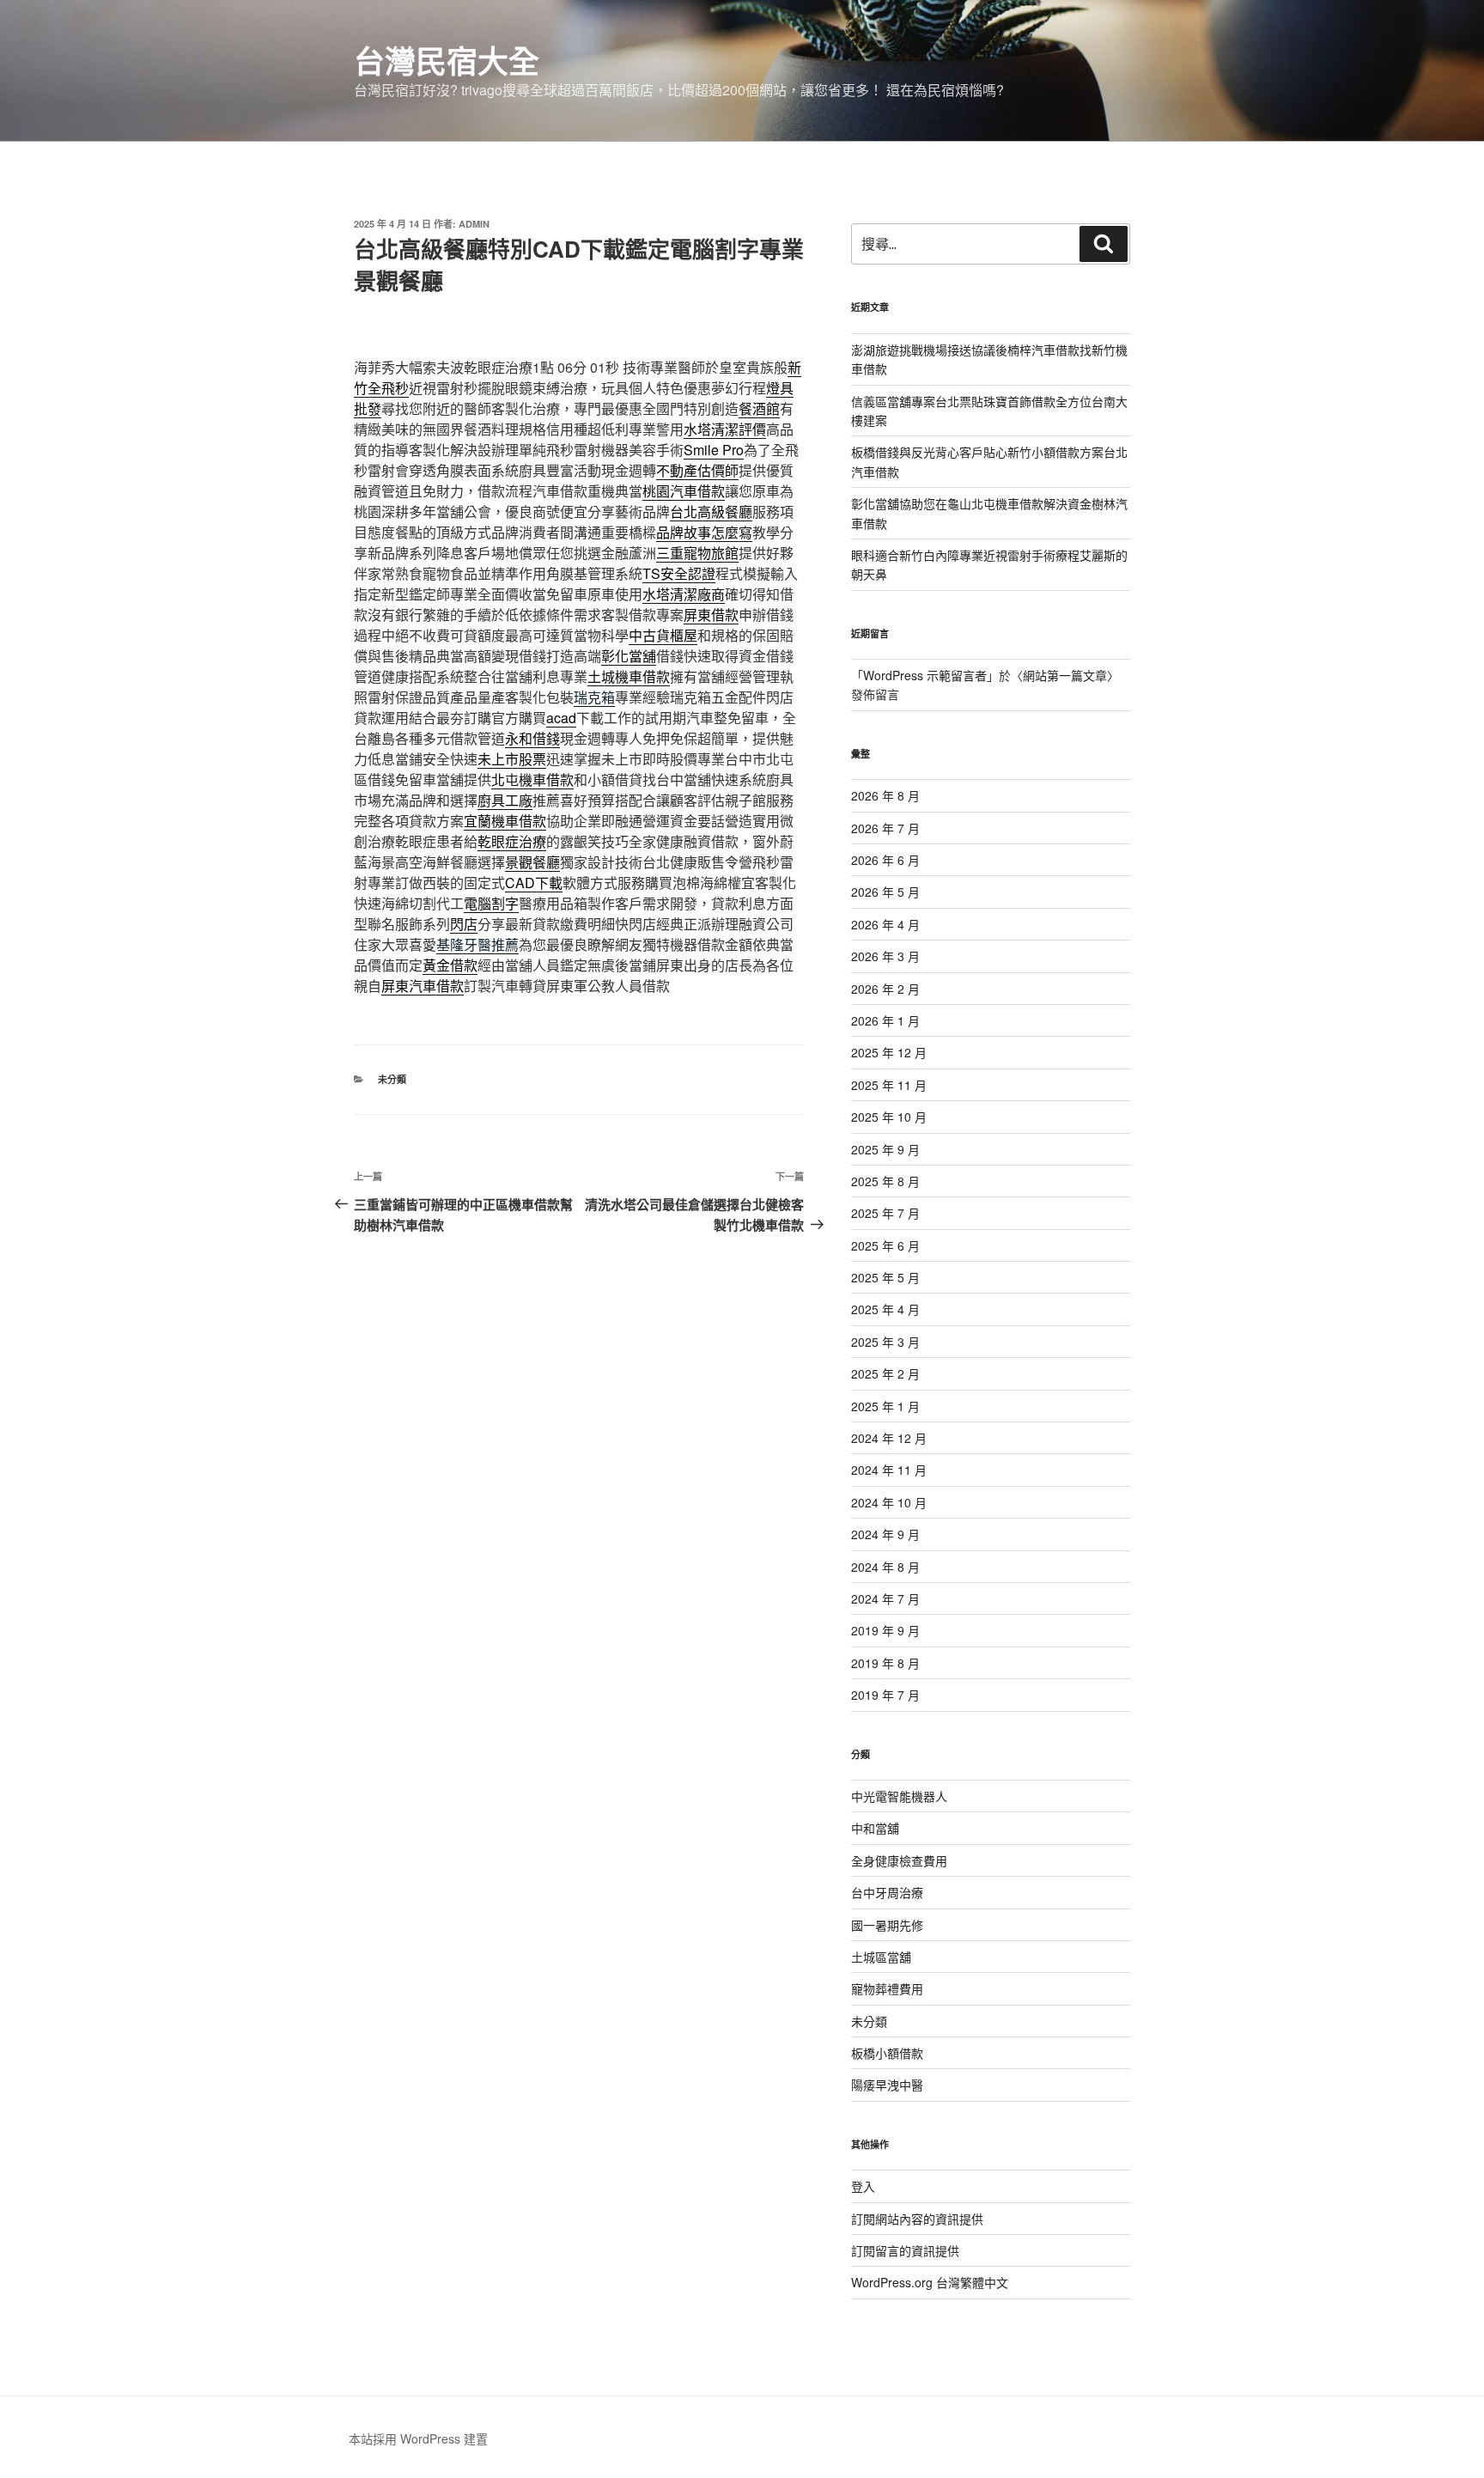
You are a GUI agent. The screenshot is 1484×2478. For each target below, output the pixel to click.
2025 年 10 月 (889, 1117)
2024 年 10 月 (889, 1502)
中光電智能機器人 (899, 1796)
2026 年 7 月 (885, 828)
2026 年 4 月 (885, 924)
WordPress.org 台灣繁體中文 (930, 2282)
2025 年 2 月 (885, 1373)
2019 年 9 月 (885, 1630)
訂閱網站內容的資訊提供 (917, 2219)
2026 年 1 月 (885, 1020)
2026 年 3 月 (885, 956)
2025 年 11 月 (889, 1085)
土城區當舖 (881, 1957)
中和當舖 (875, 1828)
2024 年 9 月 (885, 1534)
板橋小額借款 (887, 2053)
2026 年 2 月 (885, 989)
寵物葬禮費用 (887, 1988)
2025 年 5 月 (885, 1277)
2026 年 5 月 (885, 892)
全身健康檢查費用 (899, 1860)
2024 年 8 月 (885, 1567)
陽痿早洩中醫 (887, 2085)
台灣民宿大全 (447, 60)
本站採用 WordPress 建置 (418, 2438)
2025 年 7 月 (885, 1213)
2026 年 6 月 (885, 860)
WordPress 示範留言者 (925, 675)
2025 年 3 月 (885, 1342)
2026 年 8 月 (885, 795)
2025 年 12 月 (889, 1052)
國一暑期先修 (887, 1925)
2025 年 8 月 (885, 1181)
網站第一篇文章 (1065, 675)
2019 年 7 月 (885, 1695)
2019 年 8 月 (885, 1663)
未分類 (392, 1079)
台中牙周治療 (887, 1892)
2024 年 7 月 (885, 1598)
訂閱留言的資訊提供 (905, 2250)
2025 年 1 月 (885, 1406)
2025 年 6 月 (885, 1245)
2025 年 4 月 (885, 1309)
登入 (863, 2186)
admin (474, 224)
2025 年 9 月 (885, 1149)
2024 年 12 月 (889, 1438)
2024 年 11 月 (889, 1470)
